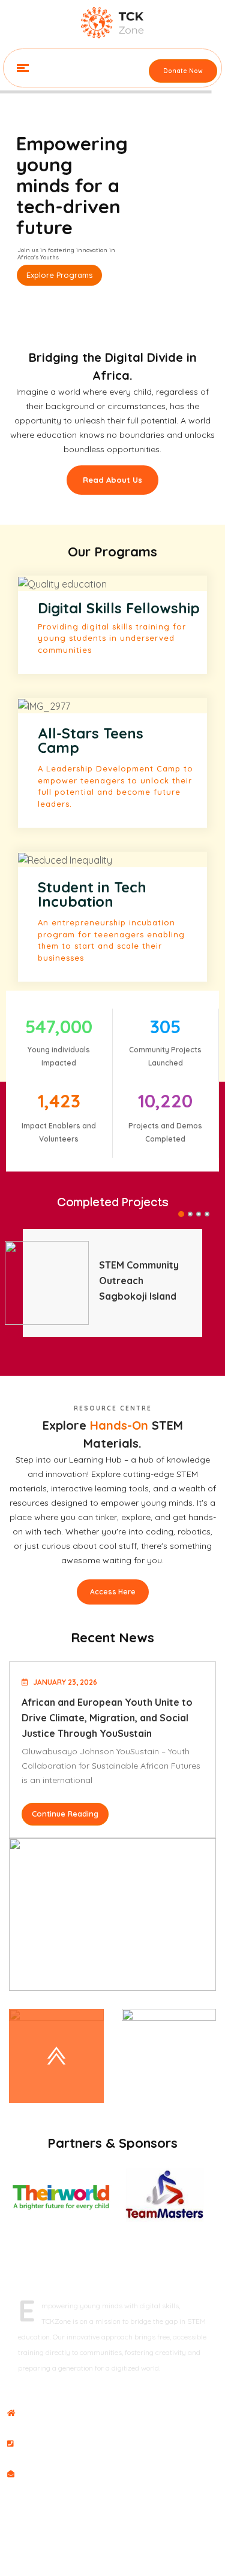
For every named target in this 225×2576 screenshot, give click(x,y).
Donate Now (183, 71)
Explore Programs (59, 275)
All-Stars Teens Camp (91, 740)
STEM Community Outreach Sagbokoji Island (139, 1281)
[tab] (56, 2056)
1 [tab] (181, 1215)
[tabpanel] (112, 1283)
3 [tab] (199, 1215)
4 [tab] (208, 1215)
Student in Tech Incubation (92, 894)
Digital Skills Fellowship (119, 608)
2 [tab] (191, 1215)
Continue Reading (65, 1814)
